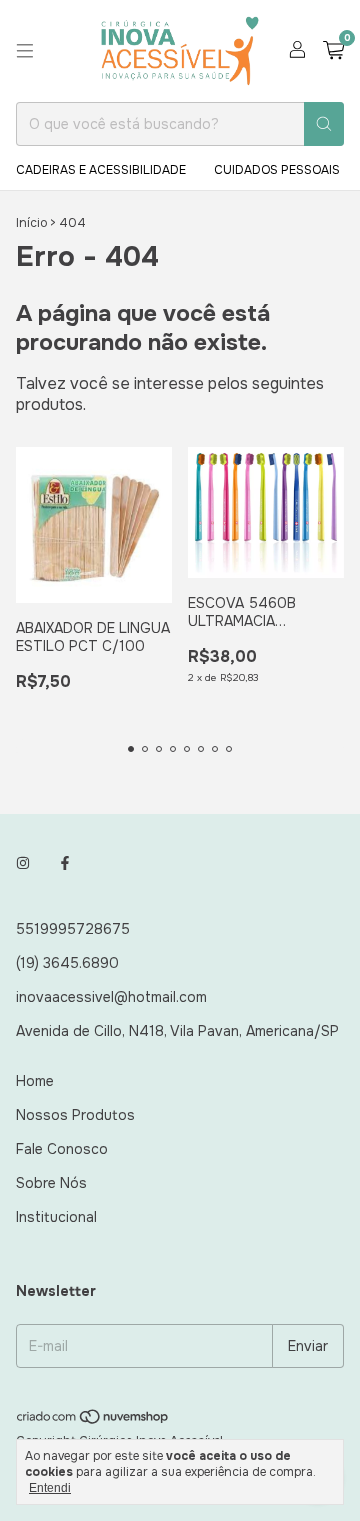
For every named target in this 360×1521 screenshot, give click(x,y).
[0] (333, 51)
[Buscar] (324, 124)
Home (35, 1081)
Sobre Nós (51, 1183)
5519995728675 (73, 929)
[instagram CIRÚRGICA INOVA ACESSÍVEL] (23, 863)
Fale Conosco (62, 1149)
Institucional (56, 1217)
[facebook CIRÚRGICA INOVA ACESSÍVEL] (65, 863)
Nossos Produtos (75, 1115)
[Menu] (25, 51)
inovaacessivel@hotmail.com (111, 997)
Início (31, 223)
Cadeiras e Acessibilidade (101, 170)
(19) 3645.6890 (67, 963)
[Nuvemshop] (93, 1421)
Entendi (50, 1488)
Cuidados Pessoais (277, 170)
